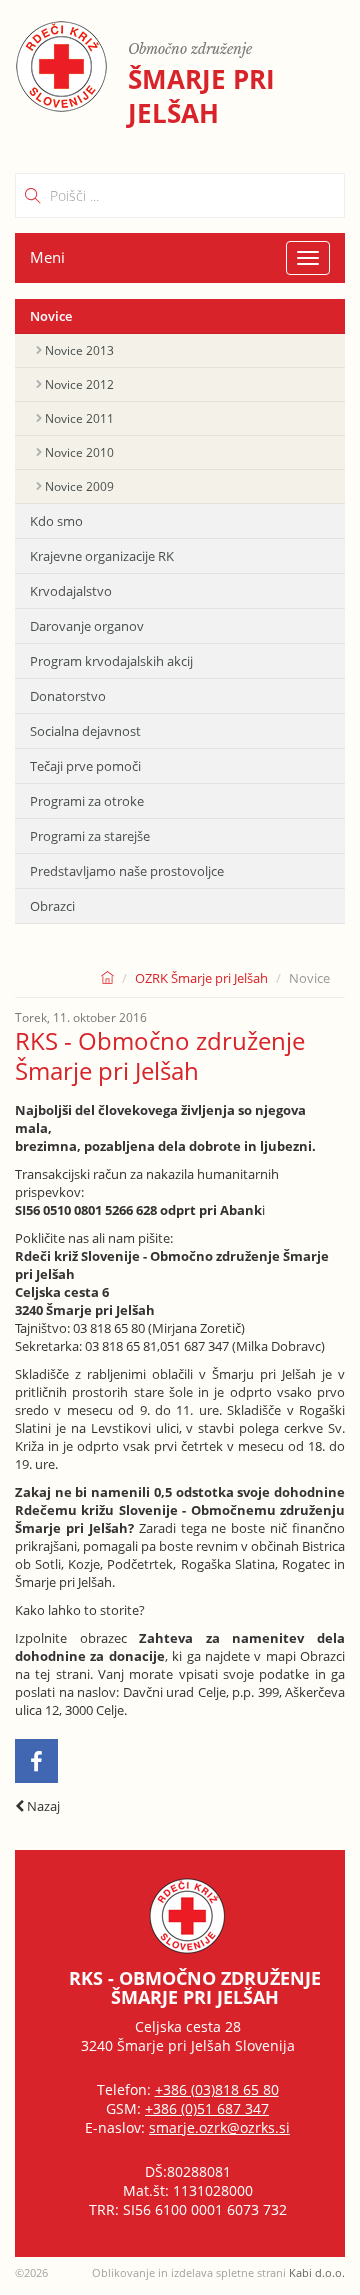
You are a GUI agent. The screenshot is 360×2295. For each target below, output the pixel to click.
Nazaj (42, 1806)
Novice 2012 (79, 384)
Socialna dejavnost (85, 731)
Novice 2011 (79, 418)
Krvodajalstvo (71, 591)
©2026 (31, 2272)
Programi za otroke (87, 801)
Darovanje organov (87, 626)
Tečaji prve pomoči (85, 766)
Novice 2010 (79, 452)
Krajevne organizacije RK (102, 556)
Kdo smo (56, 521)
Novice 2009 (79, 486)
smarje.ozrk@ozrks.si (219, 2127)
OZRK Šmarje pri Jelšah (201, 978)
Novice (51, 316)
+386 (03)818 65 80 (217, 2089)
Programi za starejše (90, 836)
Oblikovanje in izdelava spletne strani (218, 2272)
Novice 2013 (79, 350)
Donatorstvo (68, 696)
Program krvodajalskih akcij (111, 661)
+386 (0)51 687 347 (207, 2108)
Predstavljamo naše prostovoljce (127, 871)
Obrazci (52, 906)
